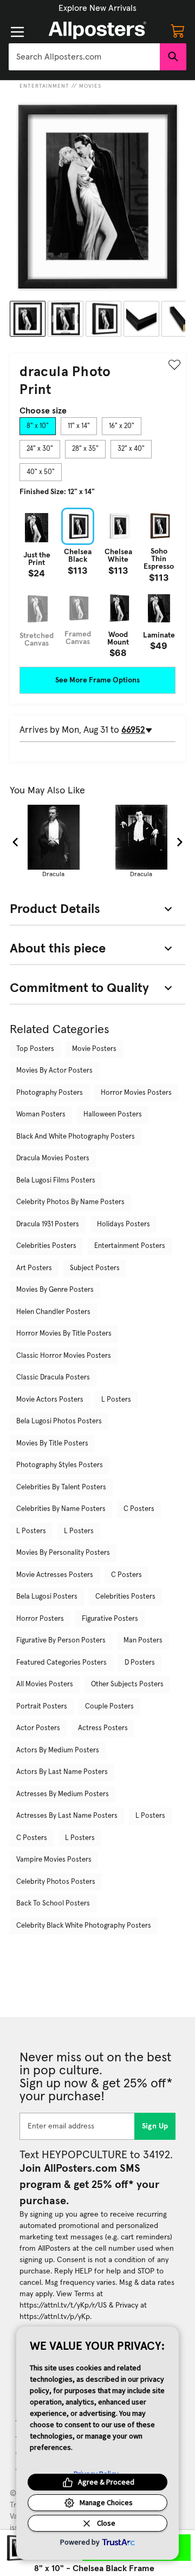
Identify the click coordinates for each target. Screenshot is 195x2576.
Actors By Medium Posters (58, 1750)
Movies (90, 86)
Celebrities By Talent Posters (61, 1487)
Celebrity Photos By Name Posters (70, 1202)
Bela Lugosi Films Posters (56, 1181)
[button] (97, 8)
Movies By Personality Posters (63, 1553)
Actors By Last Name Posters (62, 1772)
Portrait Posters (42, 1707)
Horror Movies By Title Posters (64, 1334)
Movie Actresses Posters (55, 1575)
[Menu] (17, 32)
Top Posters (35, 1049)
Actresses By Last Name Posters (67, 1816)
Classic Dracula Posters (53, 1378)
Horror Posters (40, 1619)
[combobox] (84, 57)
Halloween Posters (113, 1115)
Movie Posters (94, 1049)
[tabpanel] (97, 582)
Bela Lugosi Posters (47, 1597)
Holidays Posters (123, 1224)
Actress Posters (103, 1728)
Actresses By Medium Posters (63, 1794)
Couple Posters (109, 1707)
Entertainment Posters (130, 1246)
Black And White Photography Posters (76, 1137)
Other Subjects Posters (127, 1684)
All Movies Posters (45, 1684)
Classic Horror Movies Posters (64, 1356)
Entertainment (44, 86)
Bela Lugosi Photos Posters (59, 1421)
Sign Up (155, 2126)
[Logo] (97, 30)
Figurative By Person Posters (61, 1641)
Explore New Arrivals (97, 8)
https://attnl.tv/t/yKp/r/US (63, 2305)
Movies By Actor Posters (54, 1071)
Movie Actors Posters (50, 1400)
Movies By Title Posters (52, 1444)
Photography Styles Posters (60, 1465)
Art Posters (34, 1268)
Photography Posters (50, 1093)
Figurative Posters (110, 1619)
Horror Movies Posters (136, 1093)
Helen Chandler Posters (53, 1312)
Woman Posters (41, 1115)
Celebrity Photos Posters (56, 1882)
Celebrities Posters (46, 1246)
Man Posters (143, 1641)
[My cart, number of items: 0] (178, 30)
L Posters (116, 1400)
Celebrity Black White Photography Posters (84, 1926)
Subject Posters (95, 1268)
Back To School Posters (53, 1904)
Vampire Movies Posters (54, 1860)
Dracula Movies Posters (53, 1158)
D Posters (140, 1663)
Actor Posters (38, 1728)
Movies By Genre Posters (55, 1290)
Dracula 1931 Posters (48, 1224)
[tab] (38, 426)
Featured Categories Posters (61, 1663)
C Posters (139, 1509)
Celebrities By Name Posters (61, 1509)
